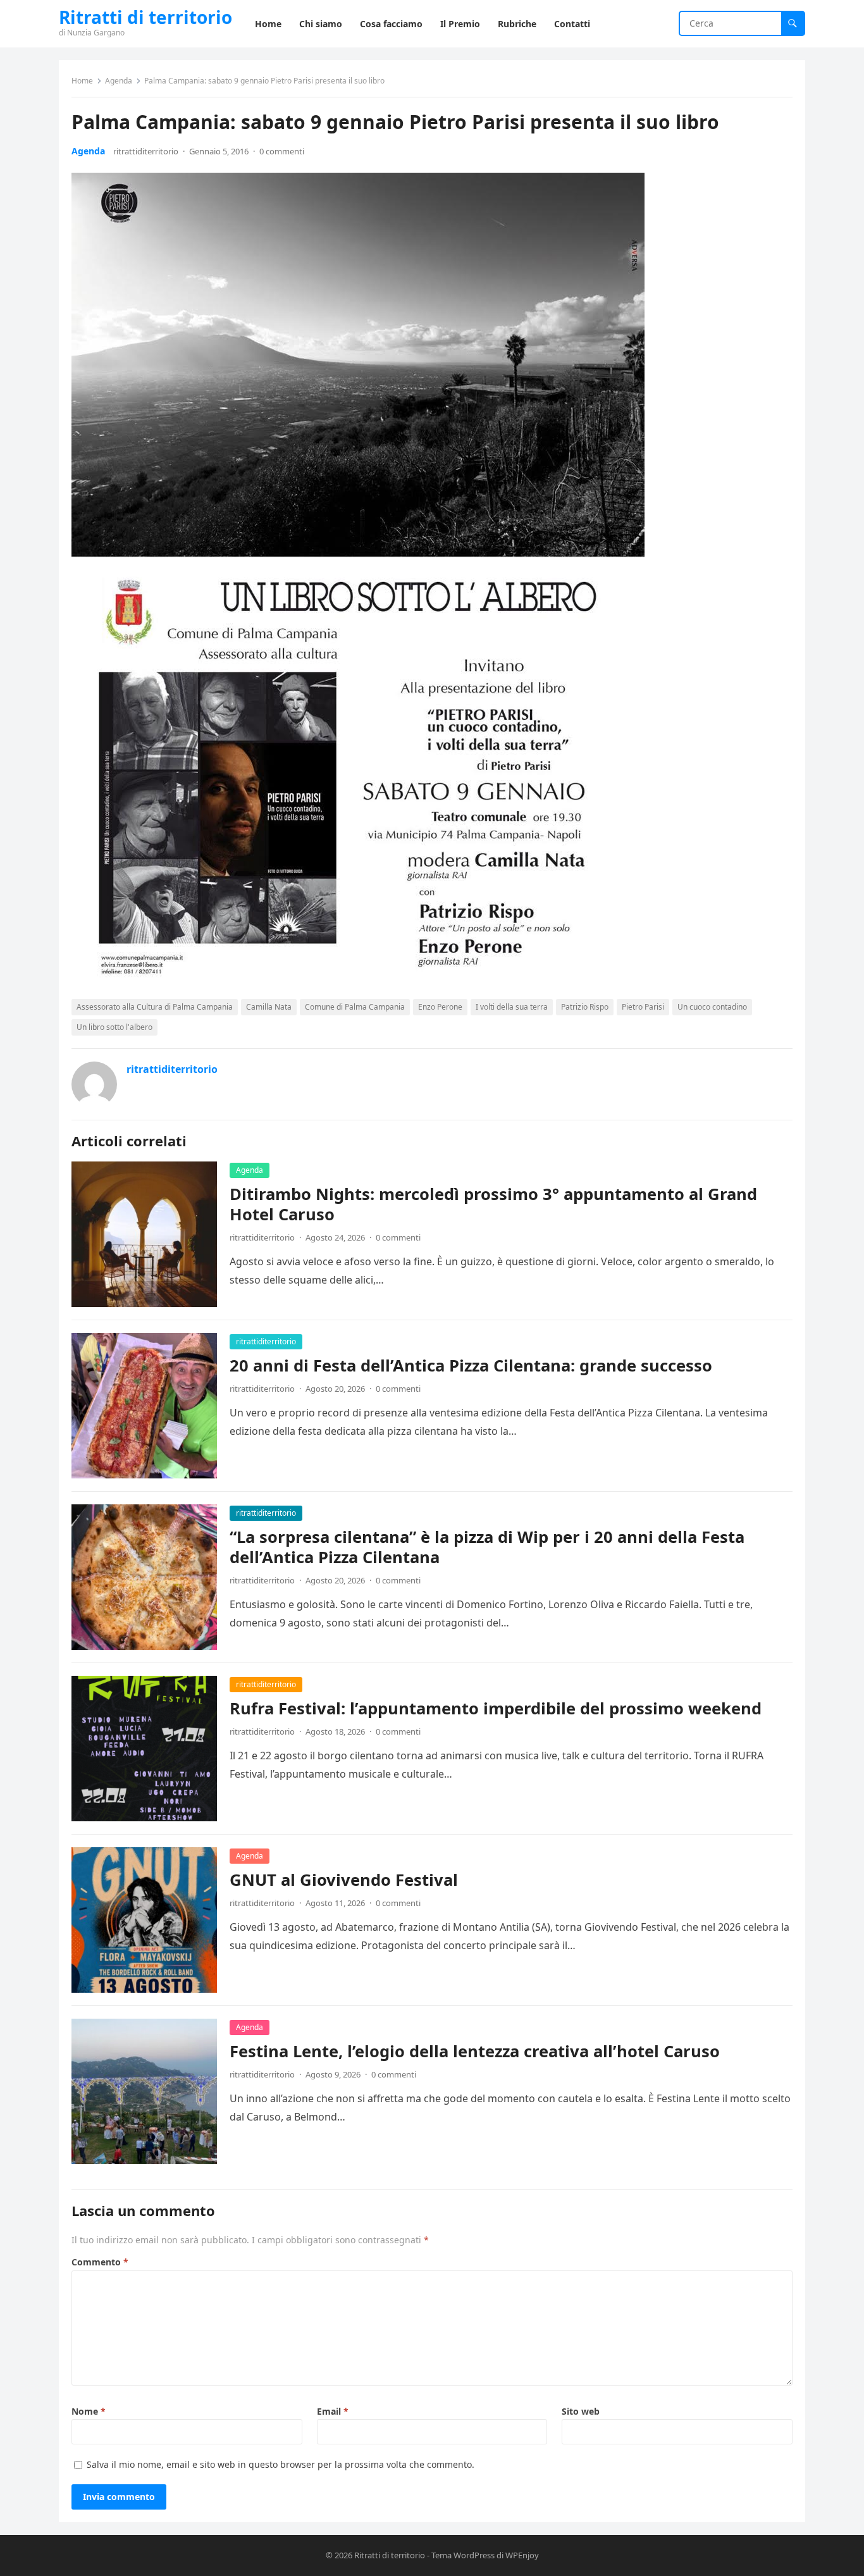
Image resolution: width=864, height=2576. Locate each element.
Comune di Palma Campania (355, 1007)
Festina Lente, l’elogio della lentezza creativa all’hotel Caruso (475, 2051)
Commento (100, 2262)
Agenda (119, 81)
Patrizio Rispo (585, 1007)
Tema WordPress (463, 2555)
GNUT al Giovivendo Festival (344, 1880)
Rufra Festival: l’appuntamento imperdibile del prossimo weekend (496, 1708)
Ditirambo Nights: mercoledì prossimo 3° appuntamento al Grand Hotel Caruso (493, 1204)
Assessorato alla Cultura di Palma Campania (155, 1007)
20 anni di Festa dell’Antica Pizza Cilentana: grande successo (471, 1365)
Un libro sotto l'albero (114, 1027)
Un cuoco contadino (712, 1007)
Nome (89, 2411)
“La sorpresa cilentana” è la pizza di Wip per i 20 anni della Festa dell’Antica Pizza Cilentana (487, 1547)
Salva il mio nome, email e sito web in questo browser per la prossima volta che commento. (281, 2464)
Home (82, 81)
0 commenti (282, 151)
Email (333, 2411)
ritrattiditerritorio (146, 151)
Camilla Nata (269, 1007)
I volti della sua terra (512, 1007)
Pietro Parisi (643, 1007)
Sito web (581, 2411)
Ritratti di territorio (145, 17)
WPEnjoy (522, 2555)
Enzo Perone (440, 1007)
